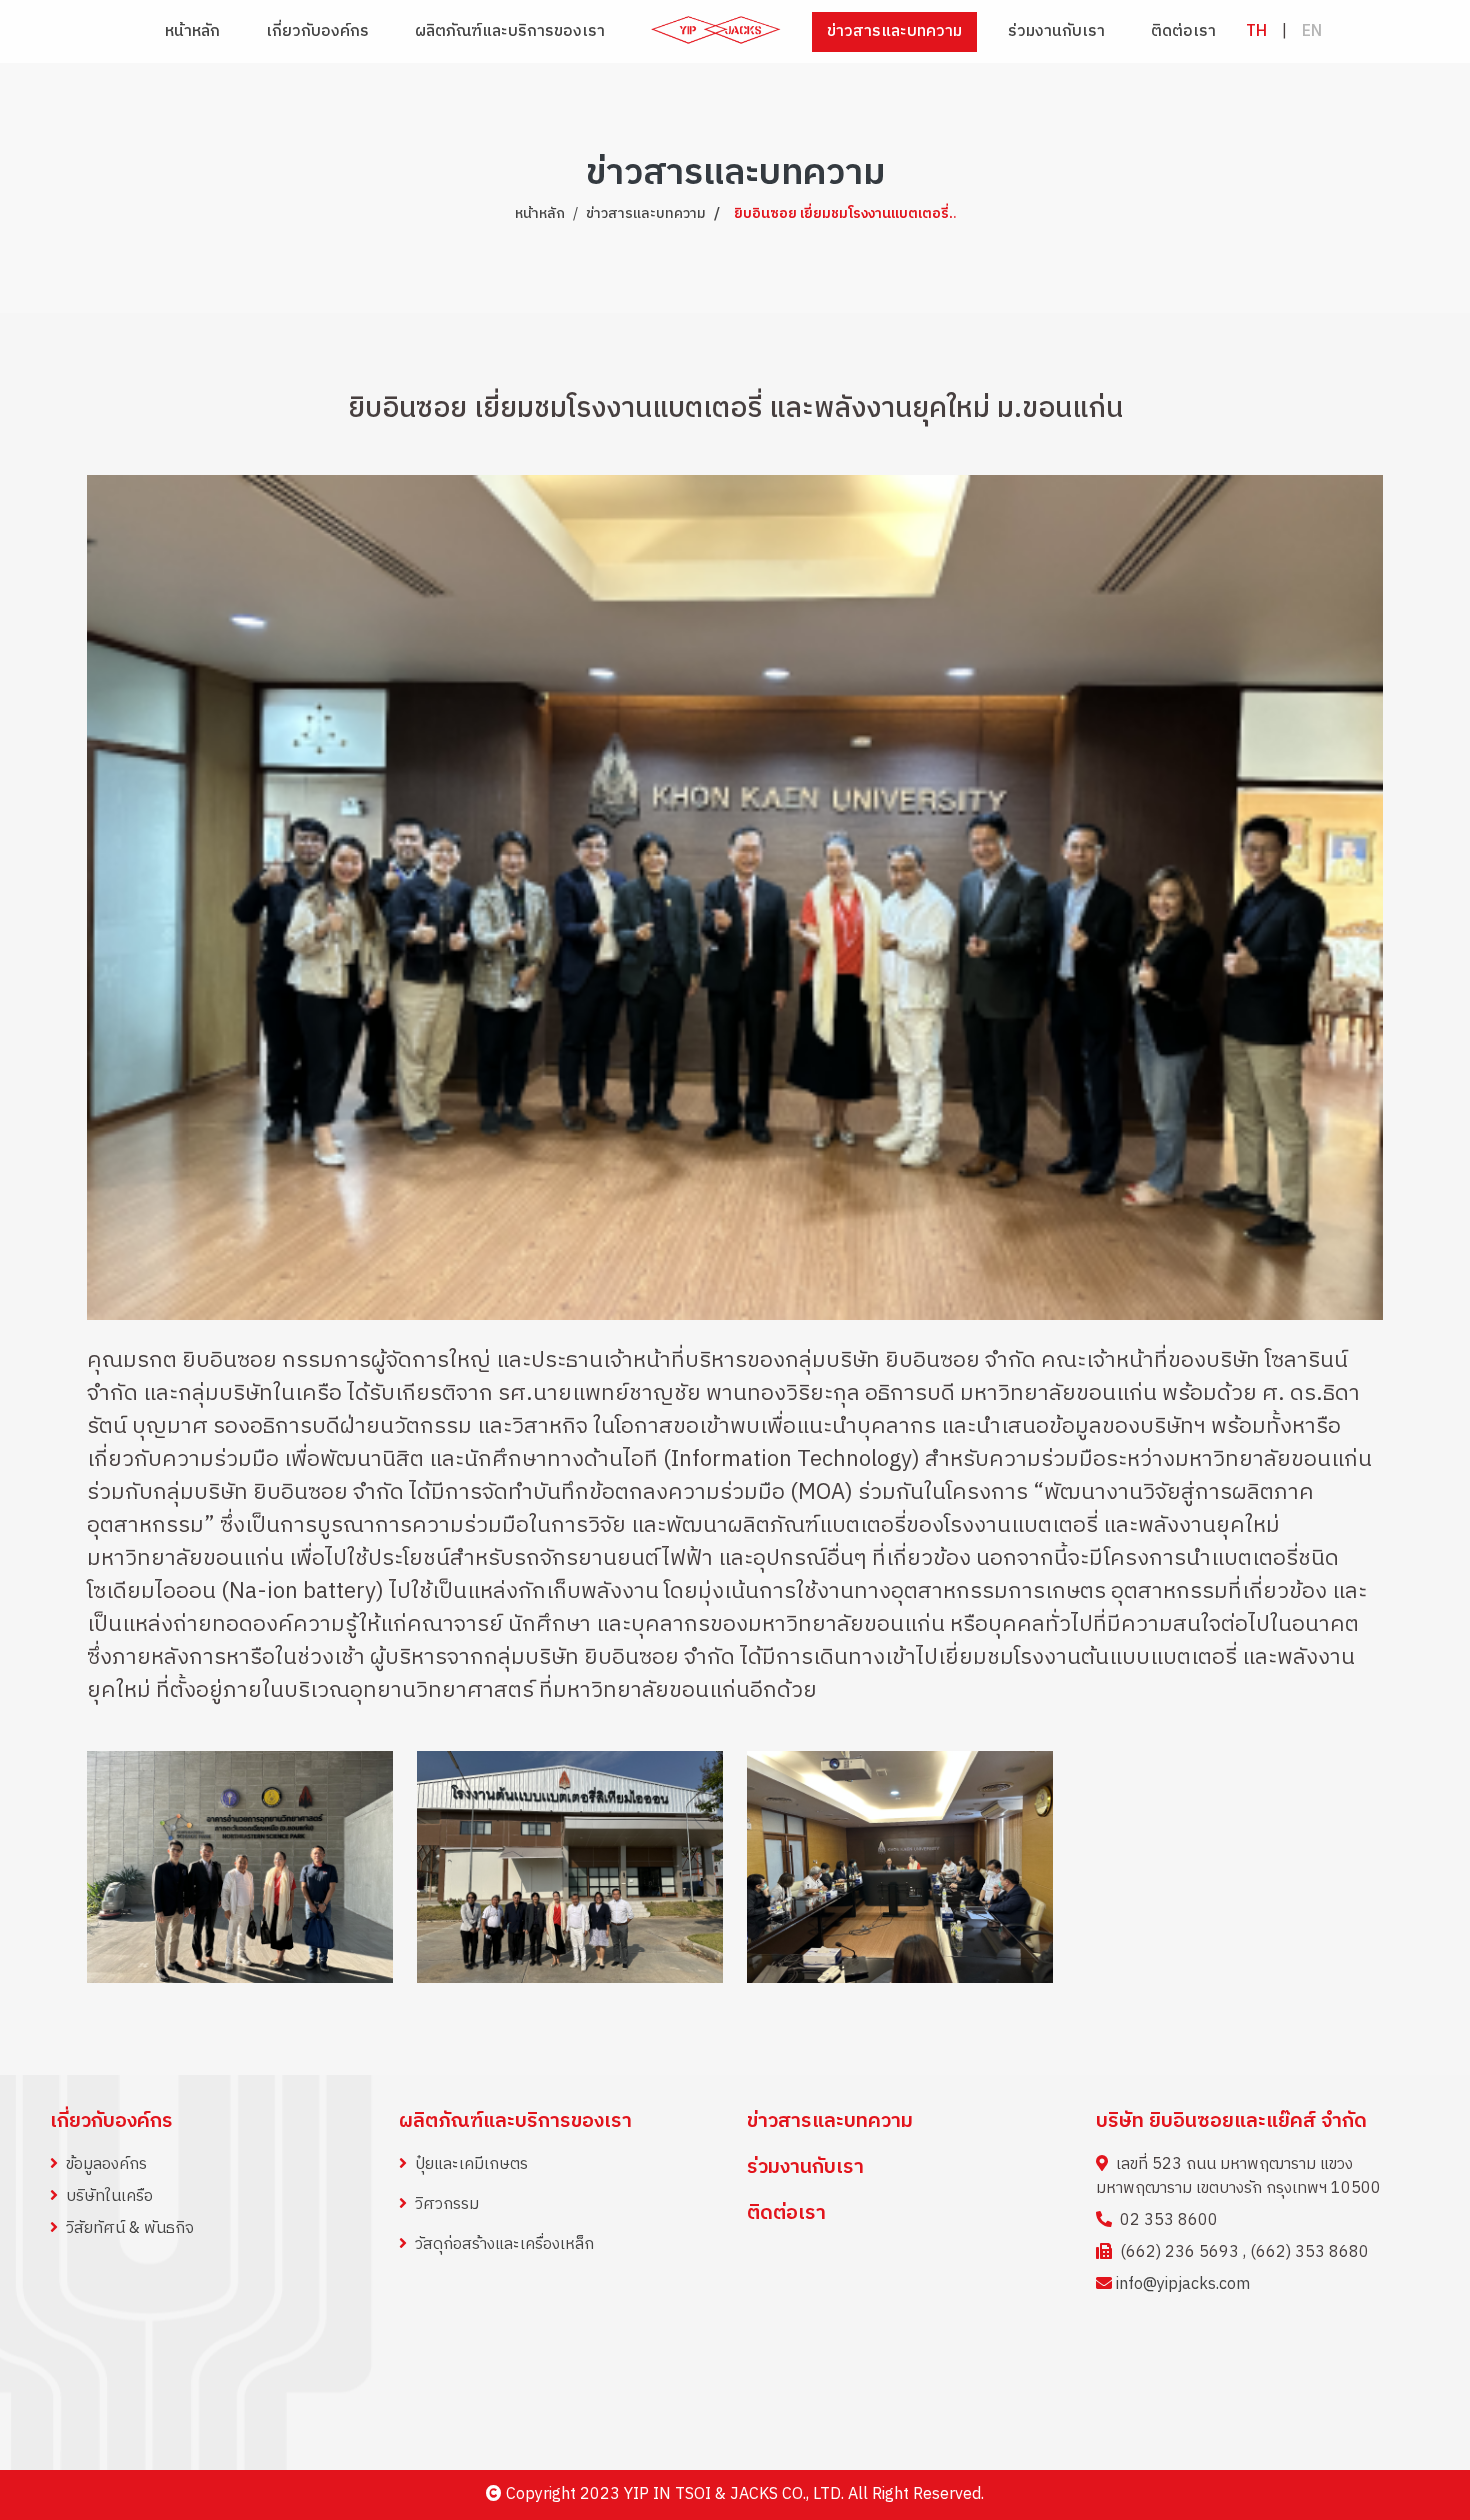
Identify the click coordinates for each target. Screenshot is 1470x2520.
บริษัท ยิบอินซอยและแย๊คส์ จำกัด (1231, 2121)
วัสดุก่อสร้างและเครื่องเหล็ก (504, 2244)
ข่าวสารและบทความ (894, 31)
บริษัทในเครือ (109, 2196)
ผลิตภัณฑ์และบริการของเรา (515, 2121)
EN (1312, 31)
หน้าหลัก (192, 31)
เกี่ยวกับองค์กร (111, 2121)
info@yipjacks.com (1183, 2284)
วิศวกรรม (447, 2204)
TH (1256, 31)
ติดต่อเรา (1183, 31)
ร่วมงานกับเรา (1056, 31)
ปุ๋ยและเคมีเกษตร (471, 2164)
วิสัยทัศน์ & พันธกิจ (130, 2228)
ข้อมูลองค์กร (106, 2164)
